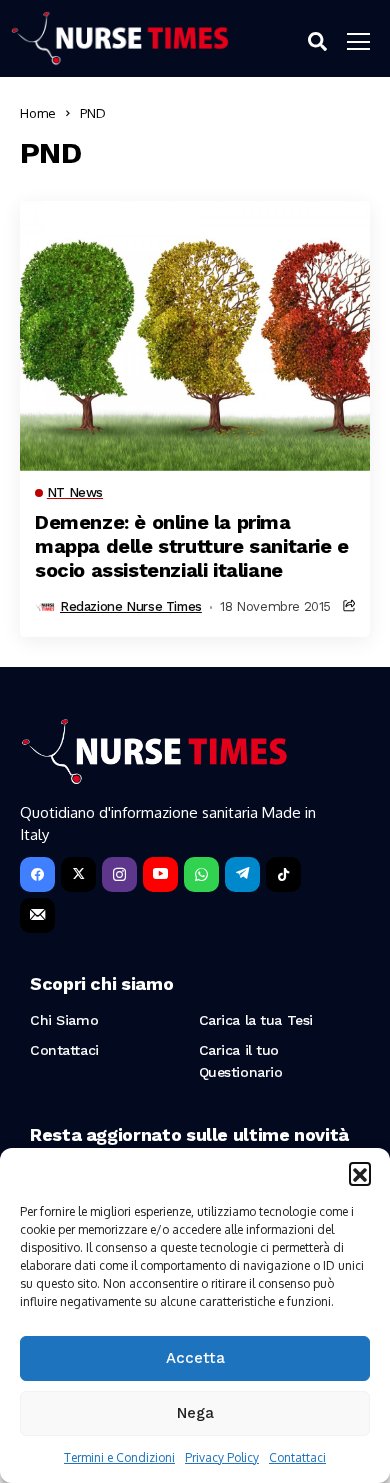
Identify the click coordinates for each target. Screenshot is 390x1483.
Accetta (195, 1358)
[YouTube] (160, 874)
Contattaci (297, 1457)
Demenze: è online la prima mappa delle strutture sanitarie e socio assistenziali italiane (192, 546)
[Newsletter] (37, 915)
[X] (78, 874)
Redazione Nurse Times (131, 606)
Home (38, 113)
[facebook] (37, 874)
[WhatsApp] (201, 874)
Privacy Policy (222, 1457)
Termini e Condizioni (119, 1457)
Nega (195, 1413)
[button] (360, 1173)
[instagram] (119, 874)
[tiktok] (283, 874)
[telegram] (242, 874)
